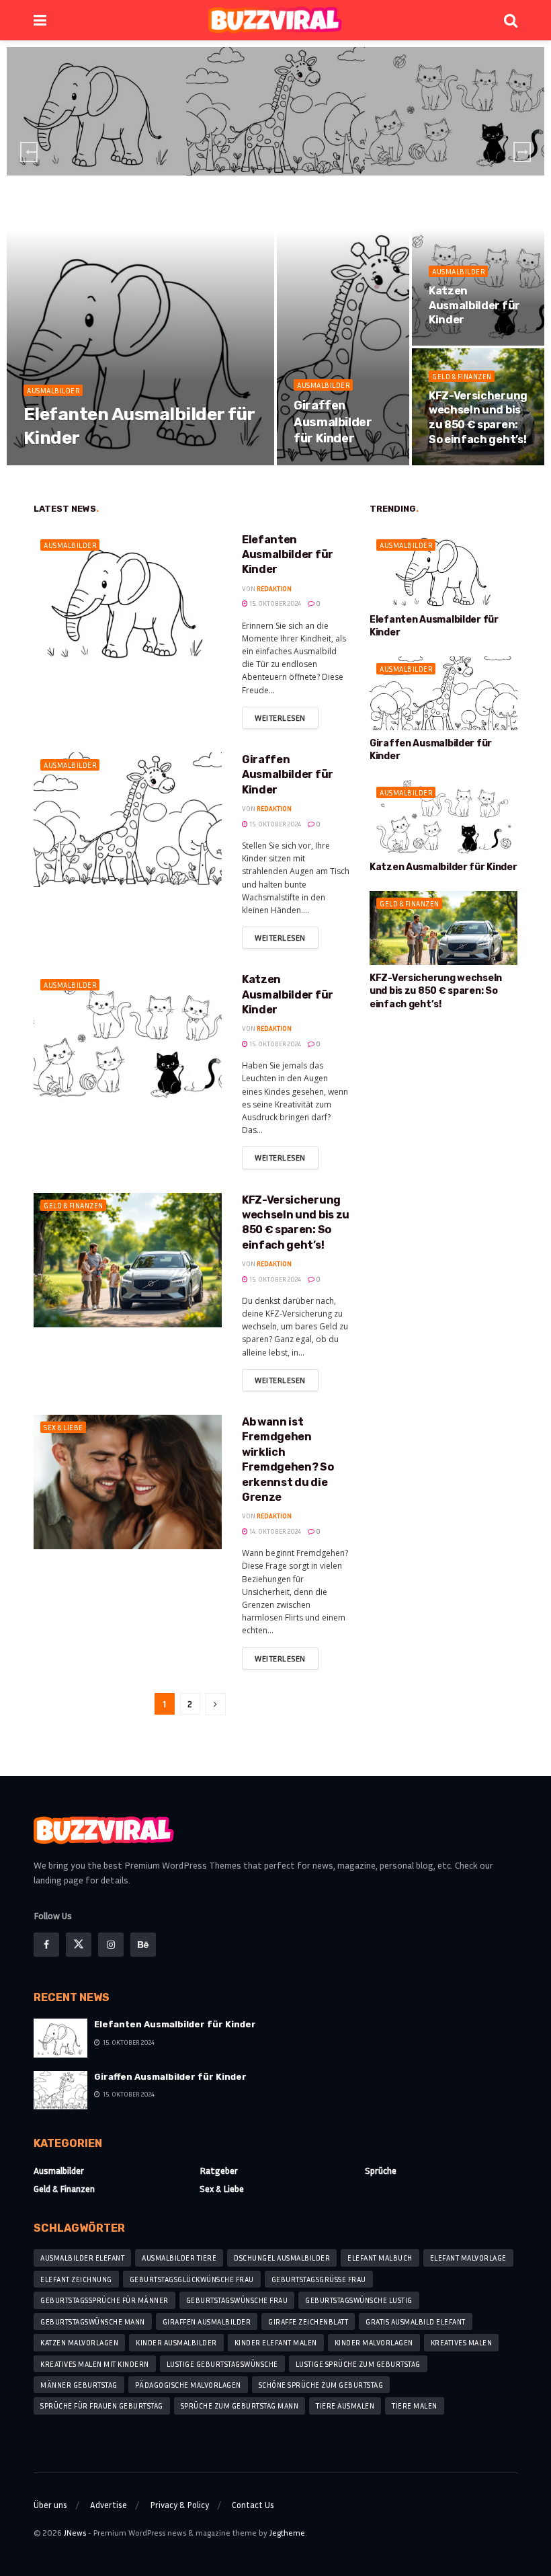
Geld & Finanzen (462, 376)
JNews (75, 2533)
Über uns (50, 2505)
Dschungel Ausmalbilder (282, 2258)
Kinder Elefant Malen (276, 2342)
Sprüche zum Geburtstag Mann (240, 2406)
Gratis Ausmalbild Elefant (416, 2321)
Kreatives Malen (462, 2342)
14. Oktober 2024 (274, 1531)
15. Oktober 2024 (113, 464)
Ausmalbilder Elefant (82, 2258)
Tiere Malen (415, 2406)
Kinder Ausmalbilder (176, 2342)
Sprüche (381, 2170)
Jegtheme (287, 2533)
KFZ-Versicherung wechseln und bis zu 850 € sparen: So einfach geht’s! (436, 991)
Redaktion (56, 464)
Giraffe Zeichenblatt (308, 2321)
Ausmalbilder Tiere (179, 2258)
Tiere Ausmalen (345, 2406)
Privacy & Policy (179, 2505)
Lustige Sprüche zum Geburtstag (358, 2364)
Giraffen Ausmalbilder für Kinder (333, 422)
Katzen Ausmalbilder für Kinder (474, 305)
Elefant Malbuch (380, 2258)
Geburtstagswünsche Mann (93, 2321)
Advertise (109, 2505)
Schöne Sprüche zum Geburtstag (321, 2385)
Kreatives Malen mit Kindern (95, 2364)
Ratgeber (219, 2170)
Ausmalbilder (98, 95)
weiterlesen (280, 718)
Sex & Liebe (63, 1427)
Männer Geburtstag (79, 2385)
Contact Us (253, 2505)
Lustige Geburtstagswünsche (222, 2364)
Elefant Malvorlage (468, 2258)
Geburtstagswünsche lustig (359, 2300)
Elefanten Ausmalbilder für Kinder (288, 555)
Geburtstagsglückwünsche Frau (192, 2279)
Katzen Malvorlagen (79, 2342)
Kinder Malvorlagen (374, 2342)
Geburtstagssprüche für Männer (104, 2300)
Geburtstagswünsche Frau (237, 2300)
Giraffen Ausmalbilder (207, 2321)
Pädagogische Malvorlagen (188, 2385)
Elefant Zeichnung (76, 2279)
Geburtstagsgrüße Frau (319, 2279)
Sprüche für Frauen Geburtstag (102, 2406)
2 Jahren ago (101, 154)
